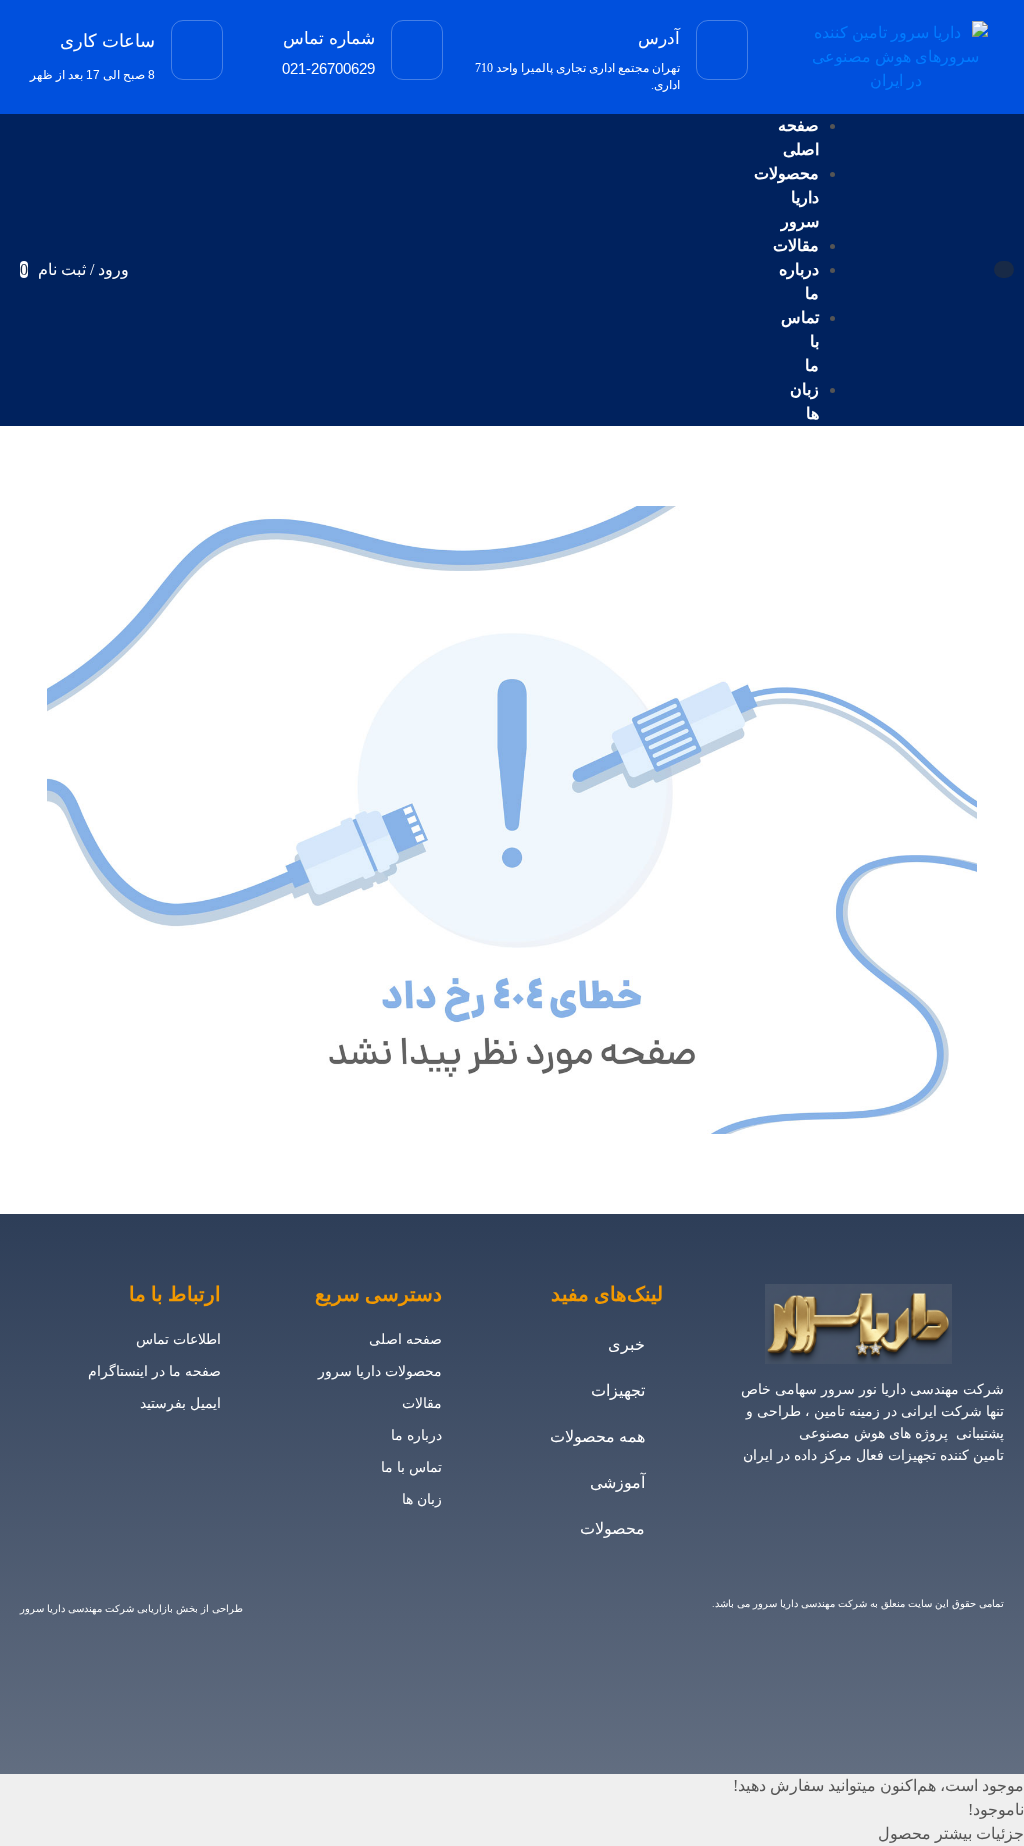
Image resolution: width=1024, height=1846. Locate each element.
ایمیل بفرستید (180, 1403)
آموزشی (617, 1482)
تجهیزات (618, 1390)
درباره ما (416, 1435)
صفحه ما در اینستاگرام (154, 1371)
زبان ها (422, 1499)
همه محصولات (597, 1436)
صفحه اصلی (405, 1339)
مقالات (422, 1403)
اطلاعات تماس (178, 1339)
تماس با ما (411, 1467)
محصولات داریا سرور (380, 1371)
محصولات (612, 1528)
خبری (626, 1344)
